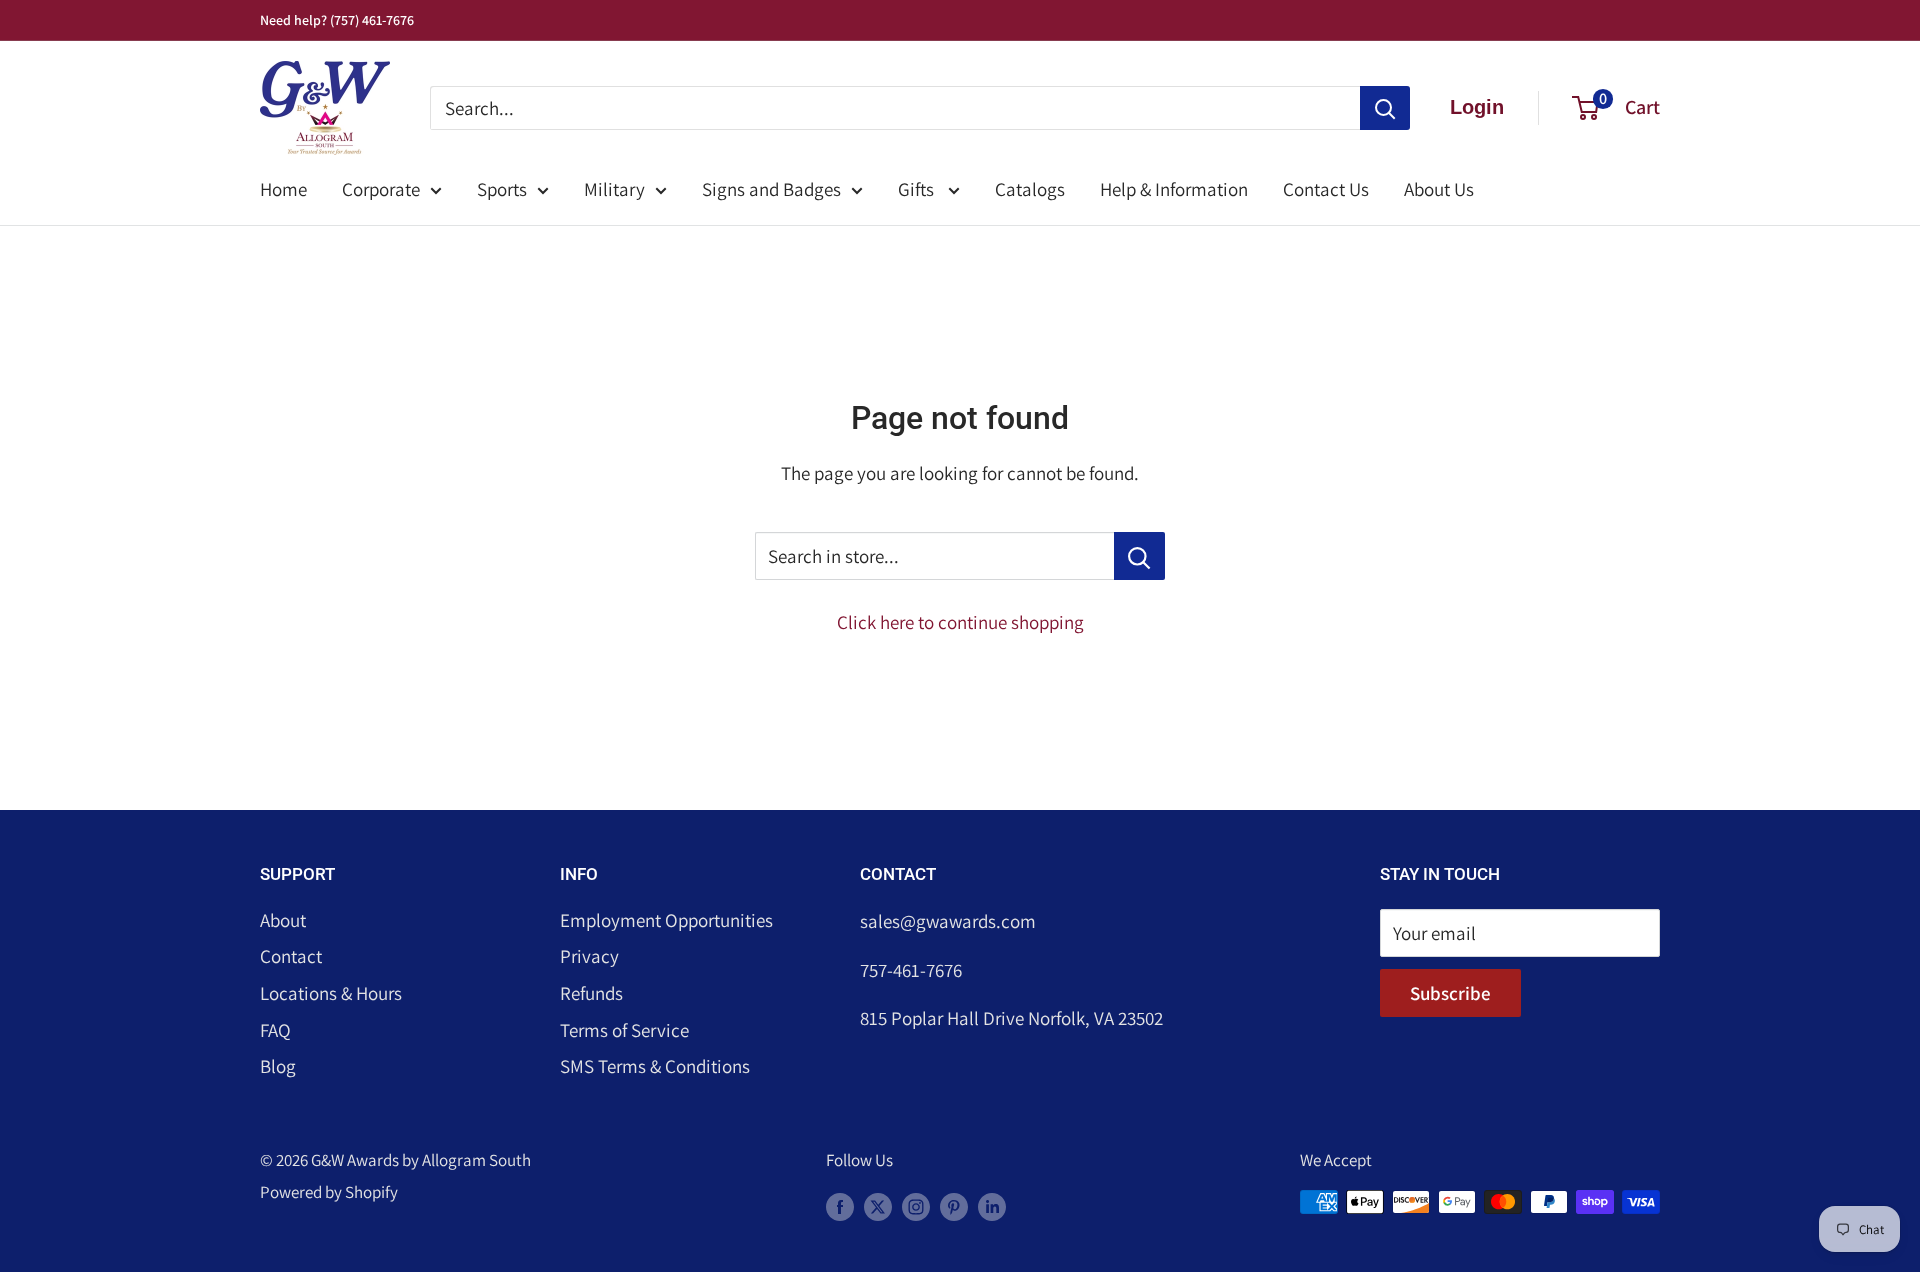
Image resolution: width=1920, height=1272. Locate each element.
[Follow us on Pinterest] (954, 1206)
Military (614, 189)
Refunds (591, 993)
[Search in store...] (1139, 556)
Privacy (589, 956)
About (283, 920)
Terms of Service (624, 1030)
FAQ (275, 1030)
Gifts (918, 189)
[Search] (1385, 108)
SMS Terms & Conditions (655, 1066)
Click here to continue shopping (960, 622)
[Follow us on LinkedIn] (992, 1206)
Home (283, 189)
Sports (502, 189)
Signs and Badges (771, 189)
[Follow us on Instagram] (916, 1206)
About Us (1439, 189)
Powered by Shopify (329, 1192)
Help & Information (1174, 189)
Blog (278, 1066)
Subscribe (1450, 993)
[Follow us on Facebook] (840, 1206)
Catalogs (1030, 189)
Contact (291, 956)
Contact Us (1326, 189)
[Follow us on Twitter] (878, 1206)
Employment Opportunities (666, 920)
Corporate (381, 189)
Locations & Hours (331, 993)
